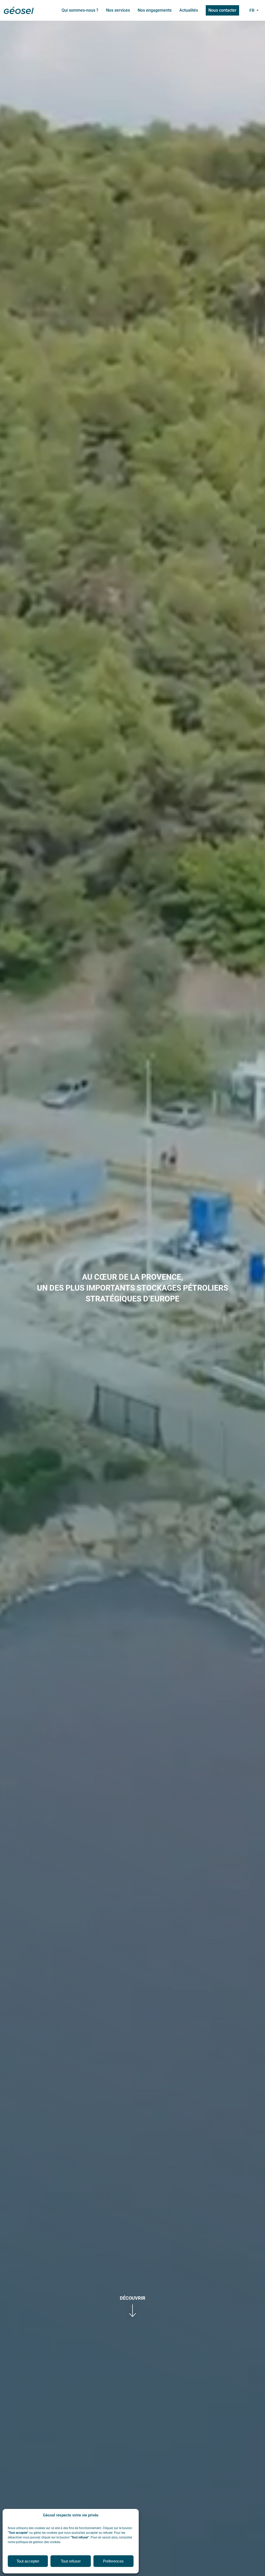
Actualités (189, 10)
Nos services (118, 10)
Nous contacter (222, 10)
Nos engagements (155, 10)
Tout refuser (71, 2561)
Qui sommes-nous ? (80, 10)
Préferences (113, 2561)
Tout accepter (28, 2561)
